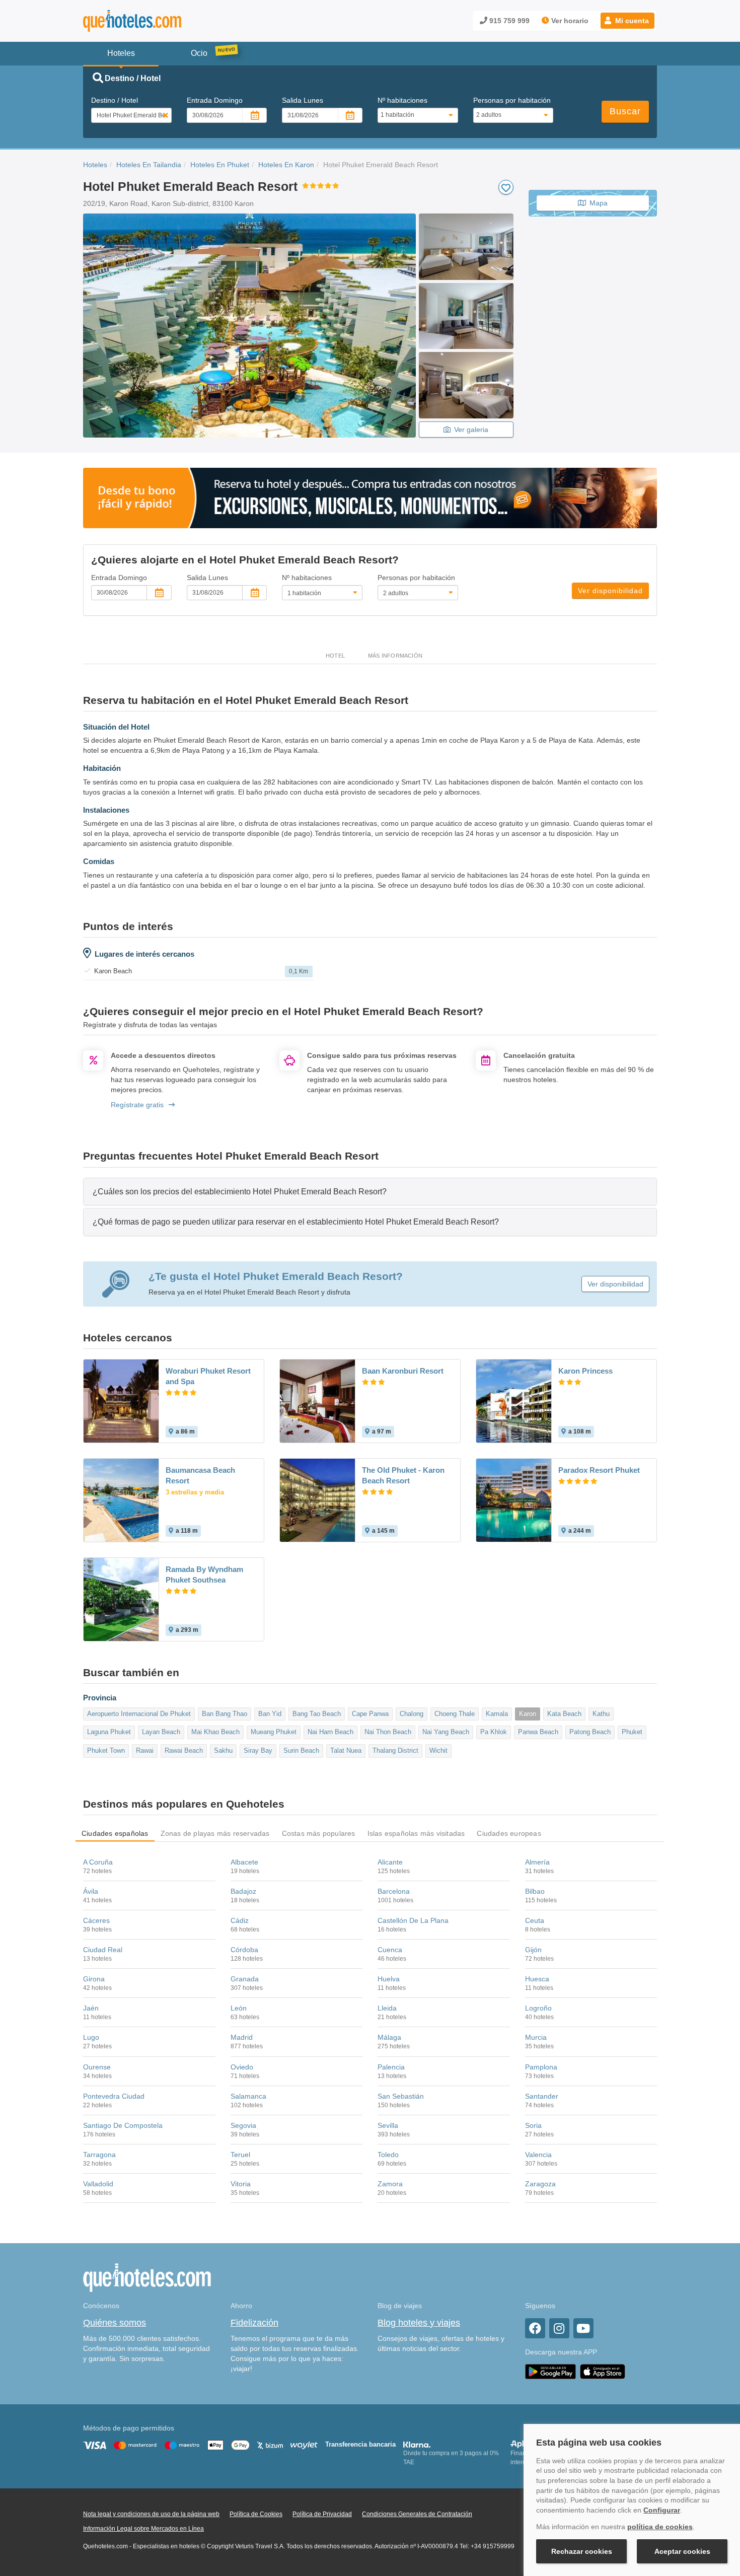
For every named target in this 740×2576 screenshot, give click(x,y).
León (239, 2008)
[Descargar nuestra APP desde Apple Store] (603, 2371)
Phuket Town (106, 1750)
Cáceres (96, 1920)
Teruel (240, 2155)
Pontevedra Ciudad (114, 2096)
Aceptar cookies (682, 2551)
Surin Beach (301, 1750)
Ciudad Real (103, 1950)
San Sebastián (401, 2096)
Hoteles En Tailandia (149, 165)
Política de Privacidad (322, 2514)
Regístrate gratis (137, 1105)
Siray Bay (258, 1750)
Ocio (199, 53)
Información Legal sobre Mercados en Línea (143, 2529)
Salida (303, 100)
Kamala (497, 1714)
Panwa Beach (538, 1732)
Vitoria (241, 2184)
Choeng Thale (455, 1714)
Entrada (215, 100)
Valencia (538, 2155)
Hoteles (95, 165)
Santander (542, 2096)
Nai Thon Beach (388, 1732)
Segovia (243, 2125)
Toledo (388, 2155)
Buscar (625, 111)
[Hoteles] (159, 21)
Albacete (244, 1862)
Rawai (145, 1750)
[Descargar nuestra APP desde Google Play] (550, 2371)
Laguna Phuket (109, 1732)
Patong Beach (590, 1732)
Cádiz (240, 1920)
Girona (94, 1979)
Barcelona (394, 1891)
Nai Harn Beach (330, 1732)
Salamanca (248, 2096)
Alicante (390, 1862)
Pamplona (541, 2067)
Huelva (389, 1979)
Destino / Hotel (115, 100)
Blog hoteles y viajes (419, 2323)
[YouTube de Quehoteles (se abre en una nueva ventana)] (583, 2328)
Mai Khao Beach (215, 1732)
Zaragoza (540, 2184)
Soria (533, 2125)
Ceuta (535, 1920)
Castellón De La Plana (413, 1920)
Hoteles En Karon (286, 165)
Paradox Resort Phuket (599, 1470)
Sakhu (223, 1750)
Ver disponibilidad (610, 591)
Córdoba (244, 1950)
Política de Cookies (256, 2514)
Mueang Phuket (274, 1732)
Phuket (632, 1732)
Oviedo (242, 2067)
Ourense (97, 2067)
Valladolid (98, 2184)
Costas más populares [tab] (319, 1833)
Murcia (536, 2037)
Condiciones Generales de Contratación (417, 2514)
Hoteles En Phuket (220, 165)
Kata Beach (564, 1714)
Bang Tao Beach (317, 1714)
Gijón (533, 1950)
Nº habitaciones (402, 100)
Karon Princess (585, 1371)
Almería (537, 1862)
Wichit (438, 1750)
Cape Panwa (370, 1714)
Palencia (391, 2067)
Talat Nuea (346, 1750)
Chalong (412, 1714)
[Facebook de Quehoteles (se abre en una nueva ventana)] (535, 2328)
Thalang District (395, 1750)
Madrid (242, 2037)
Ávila (91, 1891)
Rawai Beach (184, 1750)
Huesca (537, 1979)
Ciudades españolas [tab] (115, 1833)
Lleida (387, 2008)
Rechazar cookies (582, 2551)
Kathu (601, 1714)
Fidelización (254, 2323)
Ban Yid (270, 1714)
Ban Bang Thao (225, 1714)
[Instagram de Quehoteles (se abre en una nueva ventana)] (559, 2328)
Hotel (335, 656)
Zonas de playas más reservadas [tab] (215, 1833)
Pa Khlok (494, 1732)
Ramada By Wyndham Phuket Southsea (204, 1575)
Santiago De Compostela (123, 2125)
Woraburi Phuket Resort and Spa (208, 1376)
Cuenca (390, 1950)
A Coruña (98, 1862)
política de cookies (660, 2527)
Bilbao (535, 1891)
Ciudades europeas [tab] (509, 1833)
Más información (395, 656)
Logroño (538, 2008)
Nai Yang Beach (446, 1732)
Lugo (91, 2037)
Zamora (390, 2184)
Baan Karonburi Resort (403, 1371)
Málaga (389, 2037)
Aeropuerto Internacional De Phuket (139, 1714)
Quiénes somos (115, 2323)
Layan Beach (161, 1732)
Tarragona (99, 2155)
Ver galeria (471, 430)
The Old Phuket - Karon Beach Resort (403, 1475)
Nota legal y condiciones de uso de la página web (151, 2514)
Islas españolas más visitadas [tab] (416, 1833)
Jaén (91, 2008)
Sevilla (388, 2125)
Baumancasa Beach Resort (200, 1475)
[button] (627, 21)
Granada (245, 1979)
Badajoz (243, 1891)
